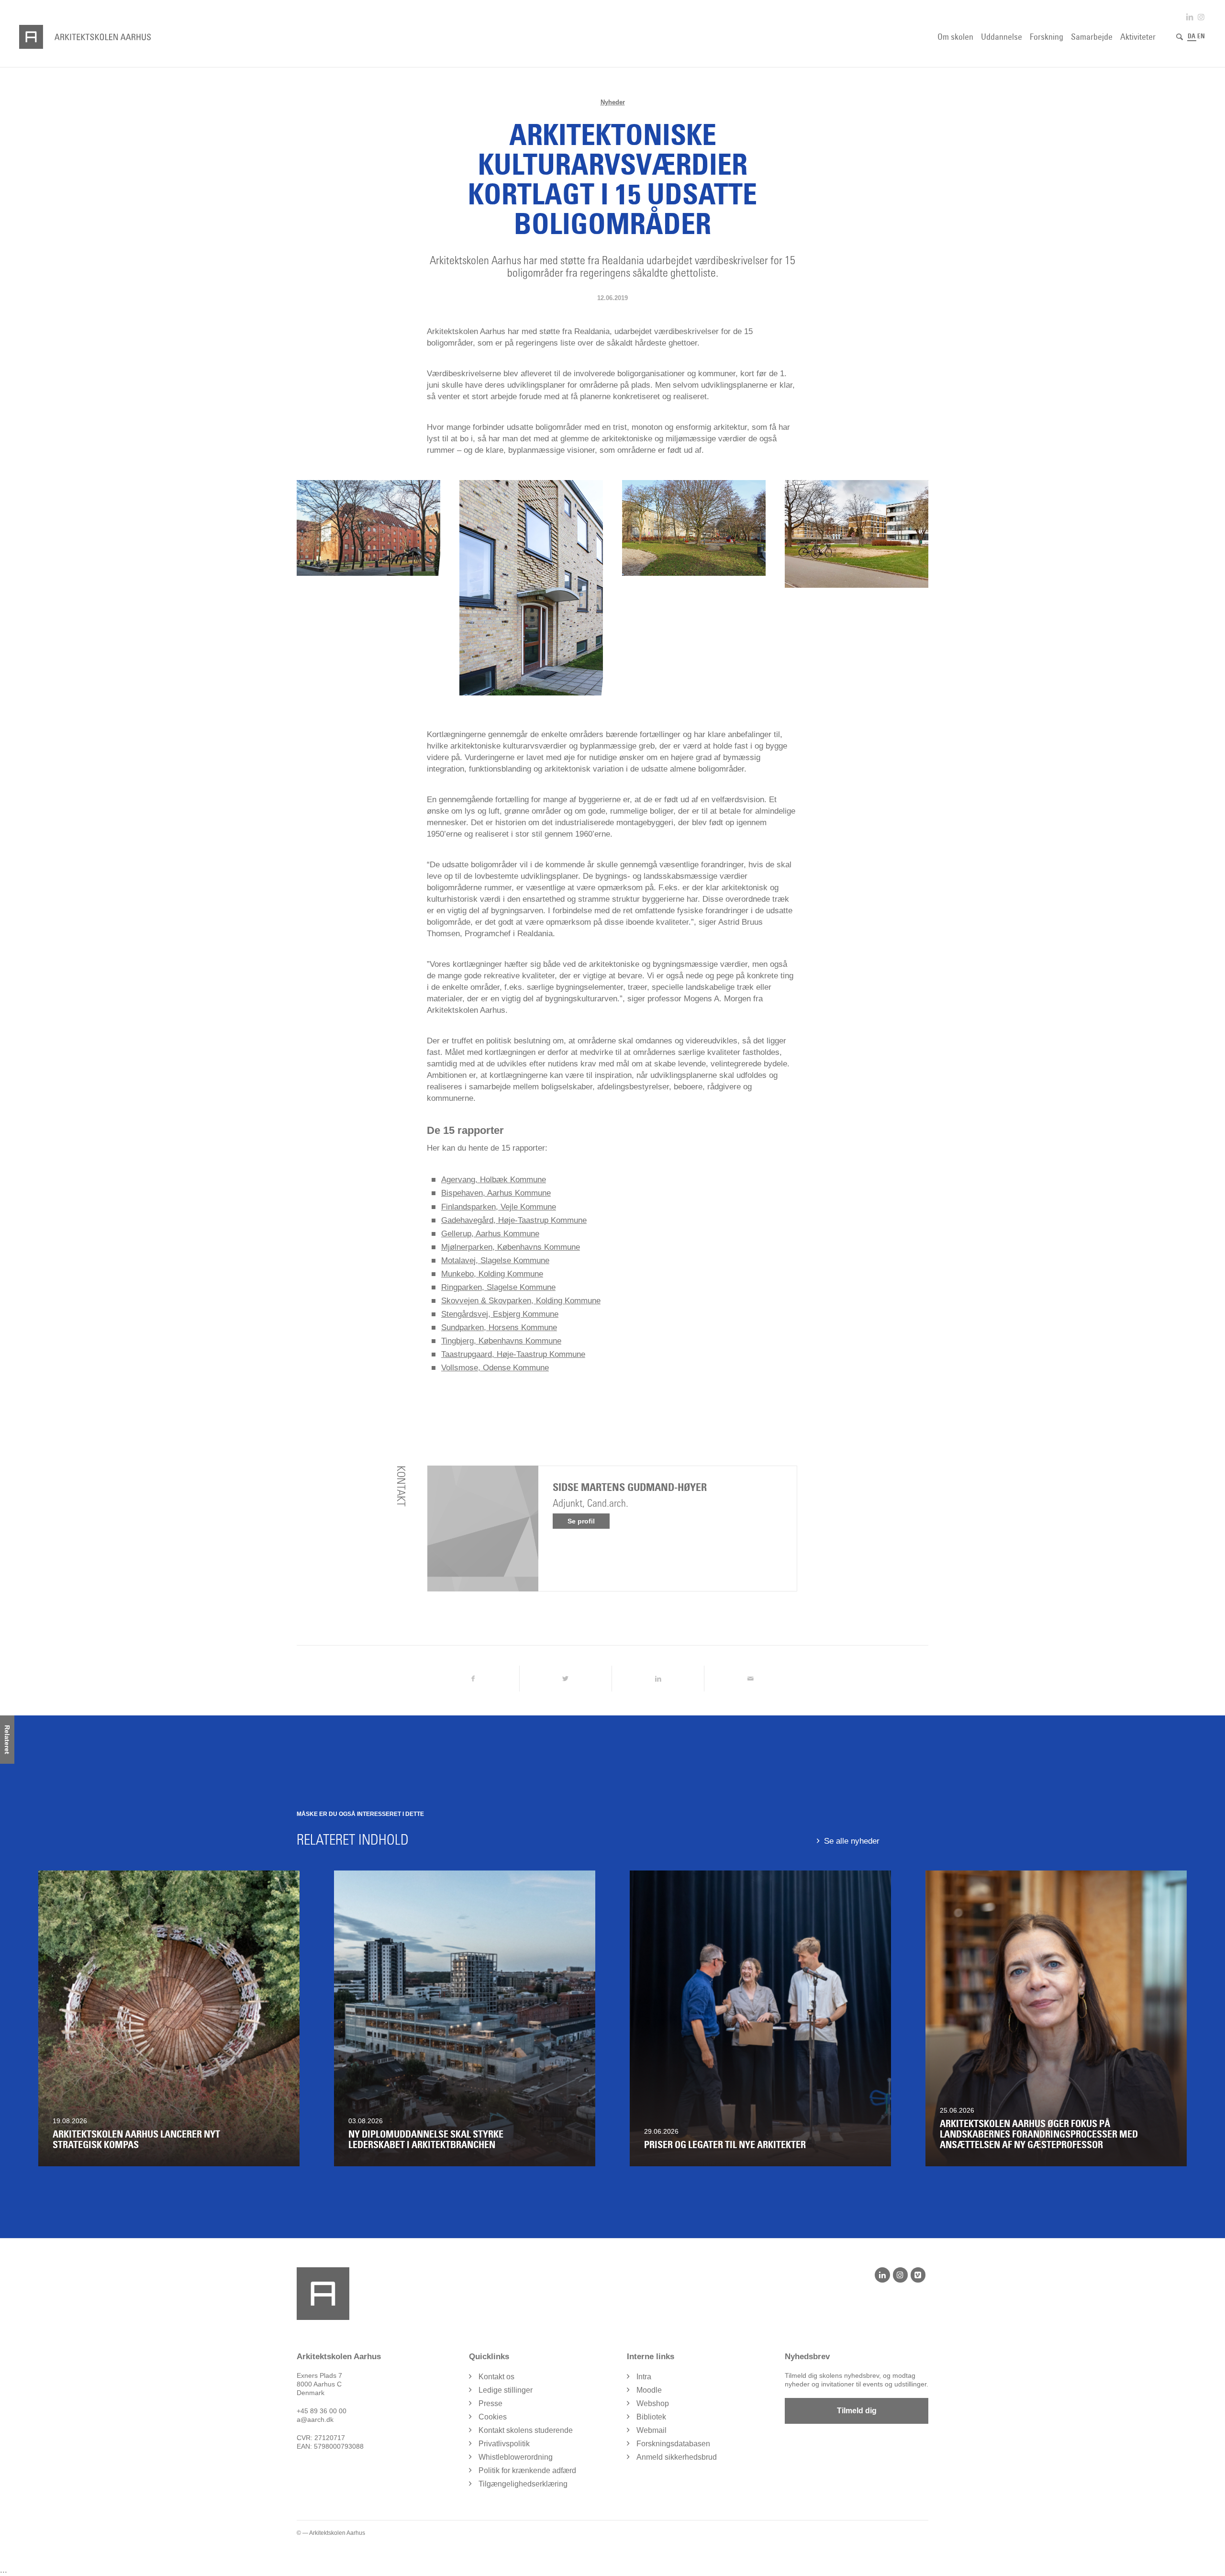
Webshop (653, 2403)
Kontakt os (496, 2377)
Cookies (493, 2417)
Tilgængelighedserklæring (523, 2484)
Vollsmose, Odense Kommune (495, 1368)
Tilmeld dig (857, 2411)
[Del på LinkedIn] (658, 1679)
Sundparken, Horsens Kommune (499, 1327)
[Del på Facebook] (473, 1679)
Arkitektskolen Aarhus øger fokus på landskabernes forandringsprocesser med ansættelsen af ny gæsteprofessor (1039, 2134)
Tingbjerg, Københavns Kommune (501, 1341)
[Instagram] (900, 2275)
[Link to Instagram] (1201, 17)
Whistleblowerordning (516, 2457)
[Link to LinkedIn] (1190, 17)
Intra (644, 2377)
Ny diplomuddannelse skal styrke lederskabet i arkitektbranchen (426, 2139)
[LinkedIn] (882, 2275)
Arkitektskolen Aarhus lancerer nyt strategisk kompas (136, 2139)
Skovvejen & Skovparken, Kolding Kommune (521, 1301)
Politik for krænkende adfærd (527, 2470)
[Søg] (1180, 37)
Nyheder (613, 102)
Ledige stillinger (506, 2390)
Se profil (581, 1521)
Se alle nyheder (852, 1841)
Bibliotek (651, 2417)
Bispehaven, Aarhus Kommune (496, 1193)
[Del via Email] (750, 1679)
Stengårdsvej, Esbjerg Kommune (500, 1314)
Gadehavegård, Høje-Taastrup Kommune (514, 1220)
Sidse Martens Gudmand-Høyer (630, 1487)
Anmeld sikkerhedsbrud (677, 2457)
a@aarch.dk (315, 2419)
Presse (490, 2403)
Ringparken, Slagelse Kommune (498, 1287)
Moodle (649, 2390)
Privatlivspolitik (504, 2444)
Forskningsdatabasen (673, 2444)
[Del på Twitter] (566, 1679)
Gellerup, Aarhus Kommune (490, 1234)
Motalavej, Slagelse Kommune (495, 1260)
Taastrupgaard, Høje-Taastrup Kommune (513, 1354)
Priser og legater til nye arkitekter (725, 2145)
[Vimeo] (918, 2275)
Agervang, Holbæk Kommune (494, 1180)
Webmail (651, 2430)
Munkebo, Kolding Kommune (492, 1274)
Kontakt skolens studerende (526, 2430)
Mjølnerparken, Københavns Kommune (511, 1247)
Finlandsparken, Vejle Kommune (499, 1207)
